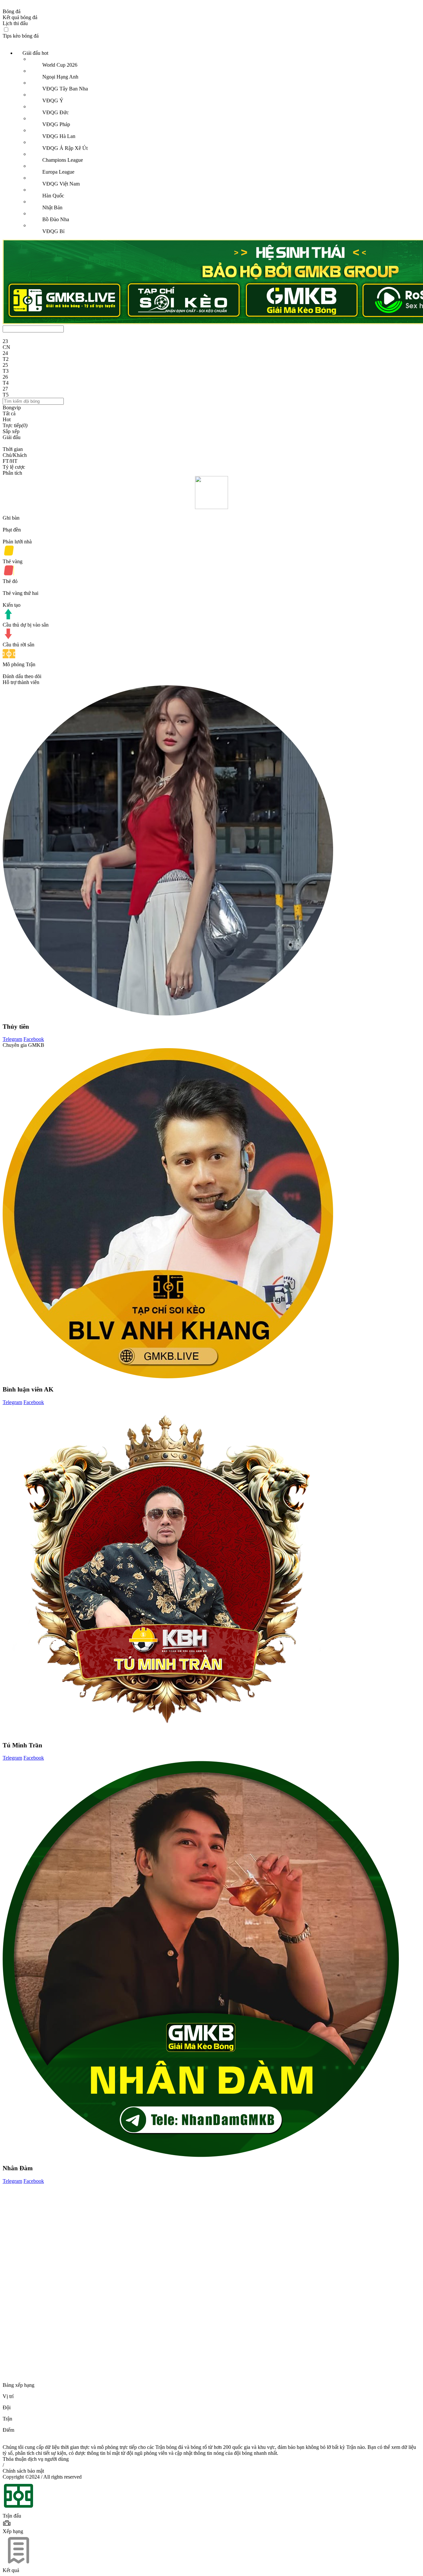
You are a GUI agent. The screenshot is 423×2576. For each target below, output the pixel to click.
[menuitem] (218, 142)
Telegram (12, 1039)
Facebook (34, 1039)
